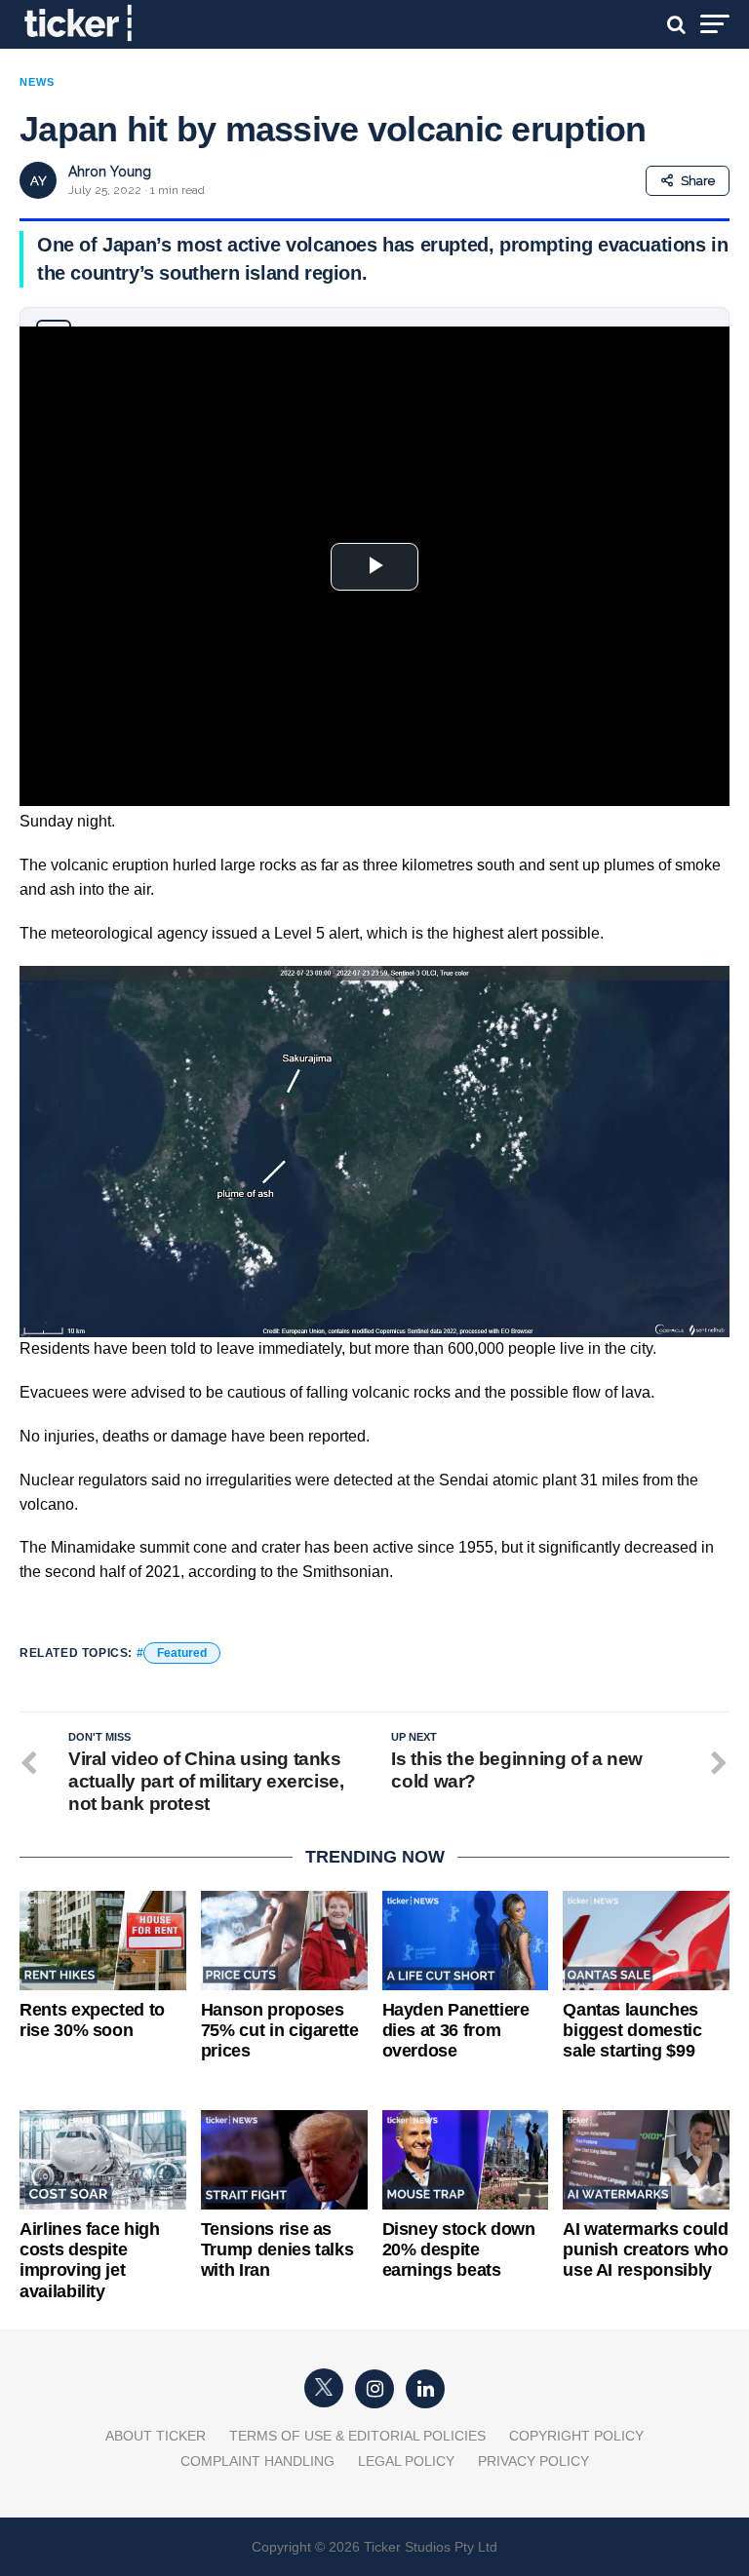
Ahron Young (110, 172)
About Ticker (156, 2436)
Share (698, 181)
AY (39, 181)
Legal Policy (406, 2461)
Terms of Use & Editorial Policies (357, 2436)
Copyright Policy (576, 2436)
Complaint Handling (257, 2461)
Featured (182, 1653)
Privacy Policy (533, 2461)
